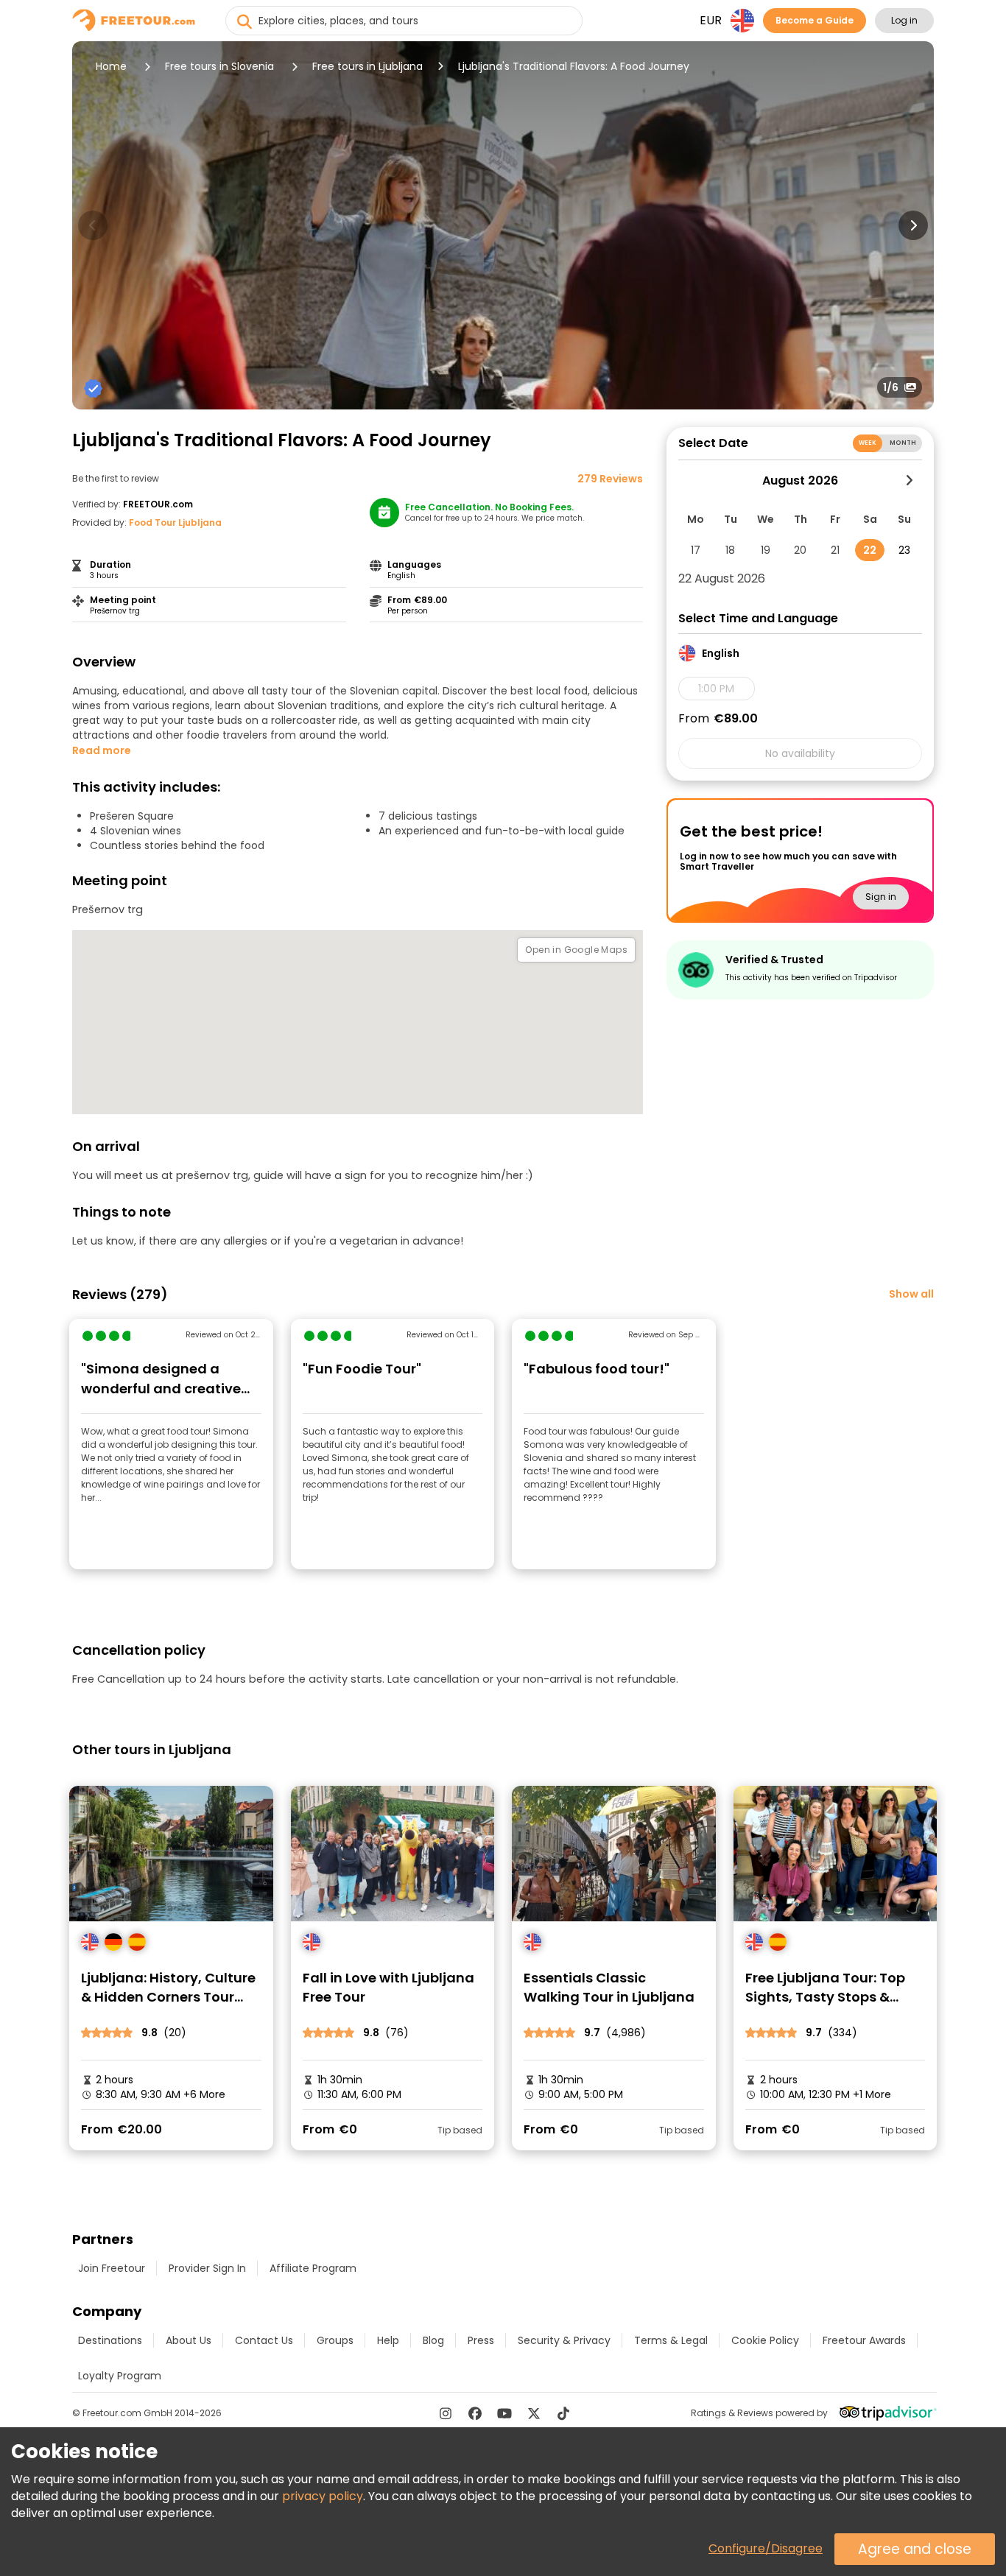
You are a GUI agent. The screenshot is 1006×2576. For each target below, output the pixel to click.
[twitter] (534, 2413)
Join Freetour (112, 2268)
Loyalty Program (120, 2376)
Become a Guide (815, 20)
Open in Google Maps (576, 950)
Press (481, 2340)
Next (913, 225)
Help (388, 2340)
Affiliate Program (313, 2268)
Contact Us (264, 2340)
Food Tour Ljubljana (175, 522)
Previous (93, 225)
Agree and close (915, 2549)
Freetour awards (864, 2340)
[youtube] (504, 2413)
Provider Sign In (207, 2268)
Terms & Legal (671, 2340)
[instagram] (446, 2413)
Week (868, 443)
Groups (335, 2340)
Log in (904, 20)
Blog (433, 2340)
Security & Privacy (564, 2340)
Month (903, 443)
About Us (189, 2340)
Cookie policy (765, 2340)
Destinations (110, 2340)
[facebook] (475, 2413)
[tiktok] (563, 2413)
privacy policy (323, 2496)
